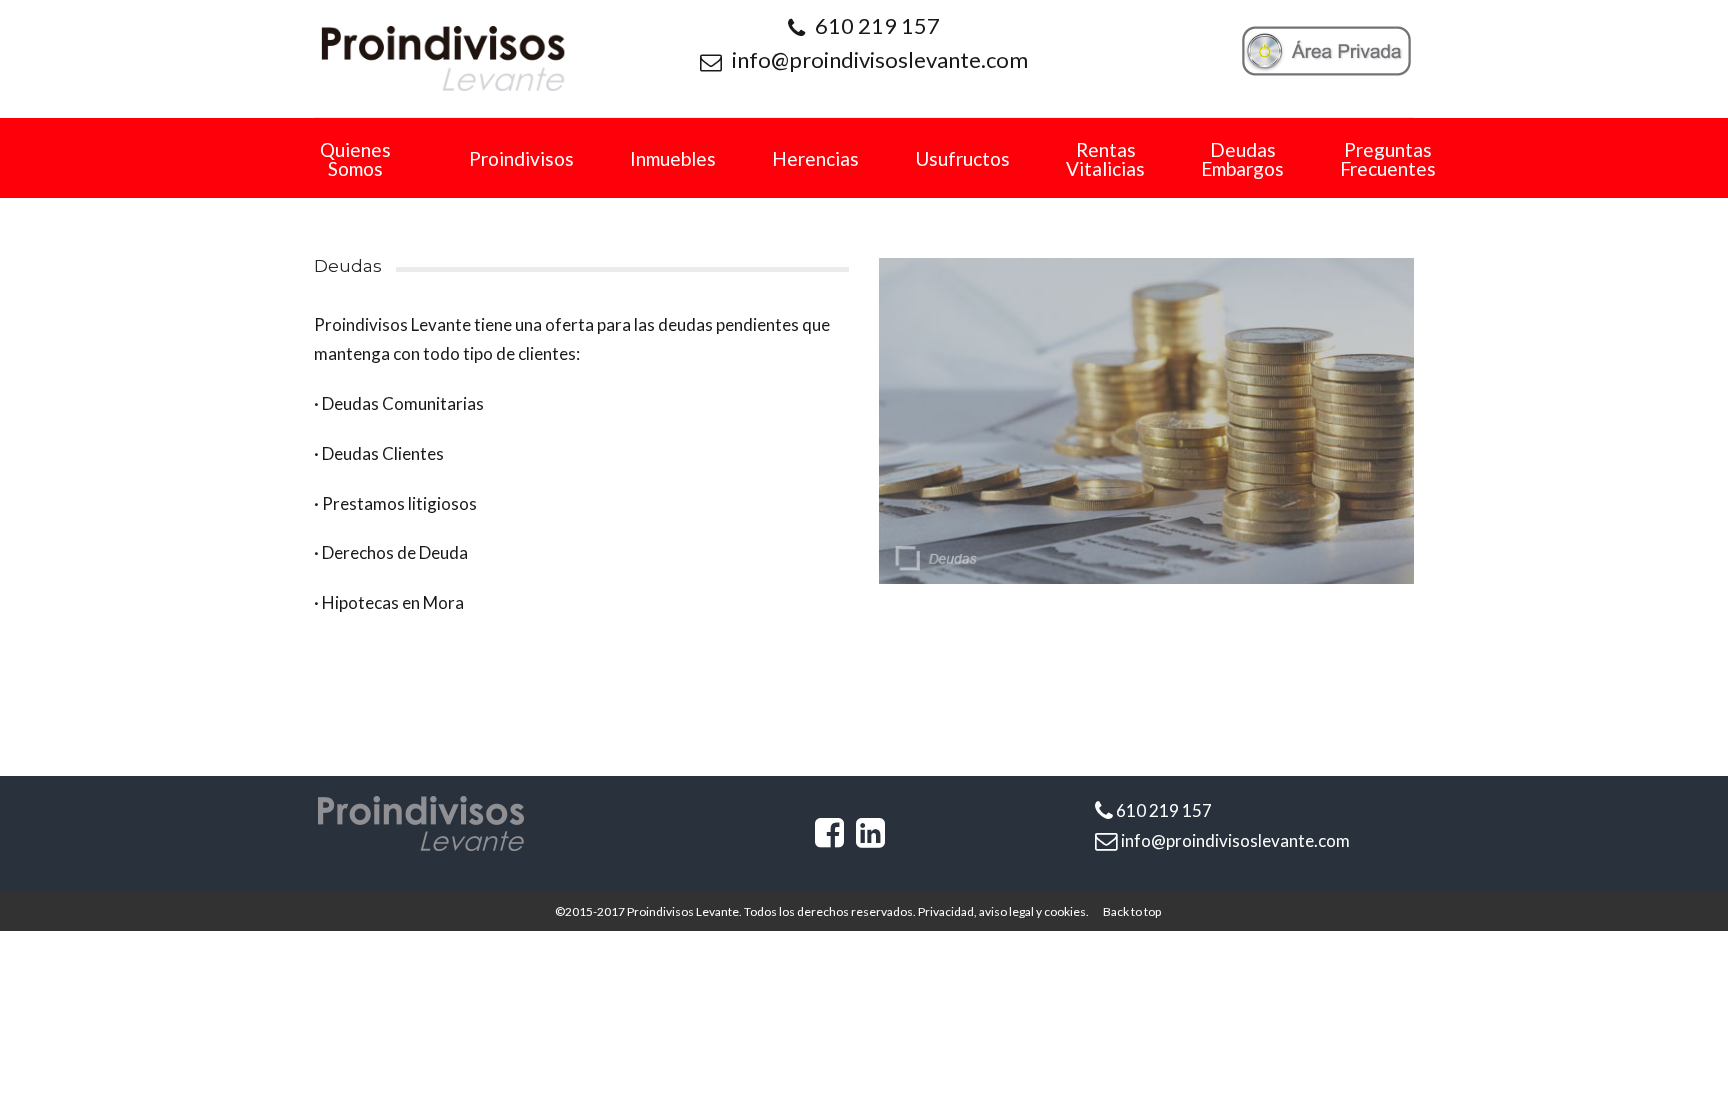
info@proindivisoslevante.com (880, 59)
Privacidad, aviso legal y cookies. (1003, 911)
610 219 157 (877, 25)
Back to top (1132, 911)
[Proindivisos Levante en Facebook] (829, 838)
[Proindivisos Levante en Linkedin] (870, 838)
